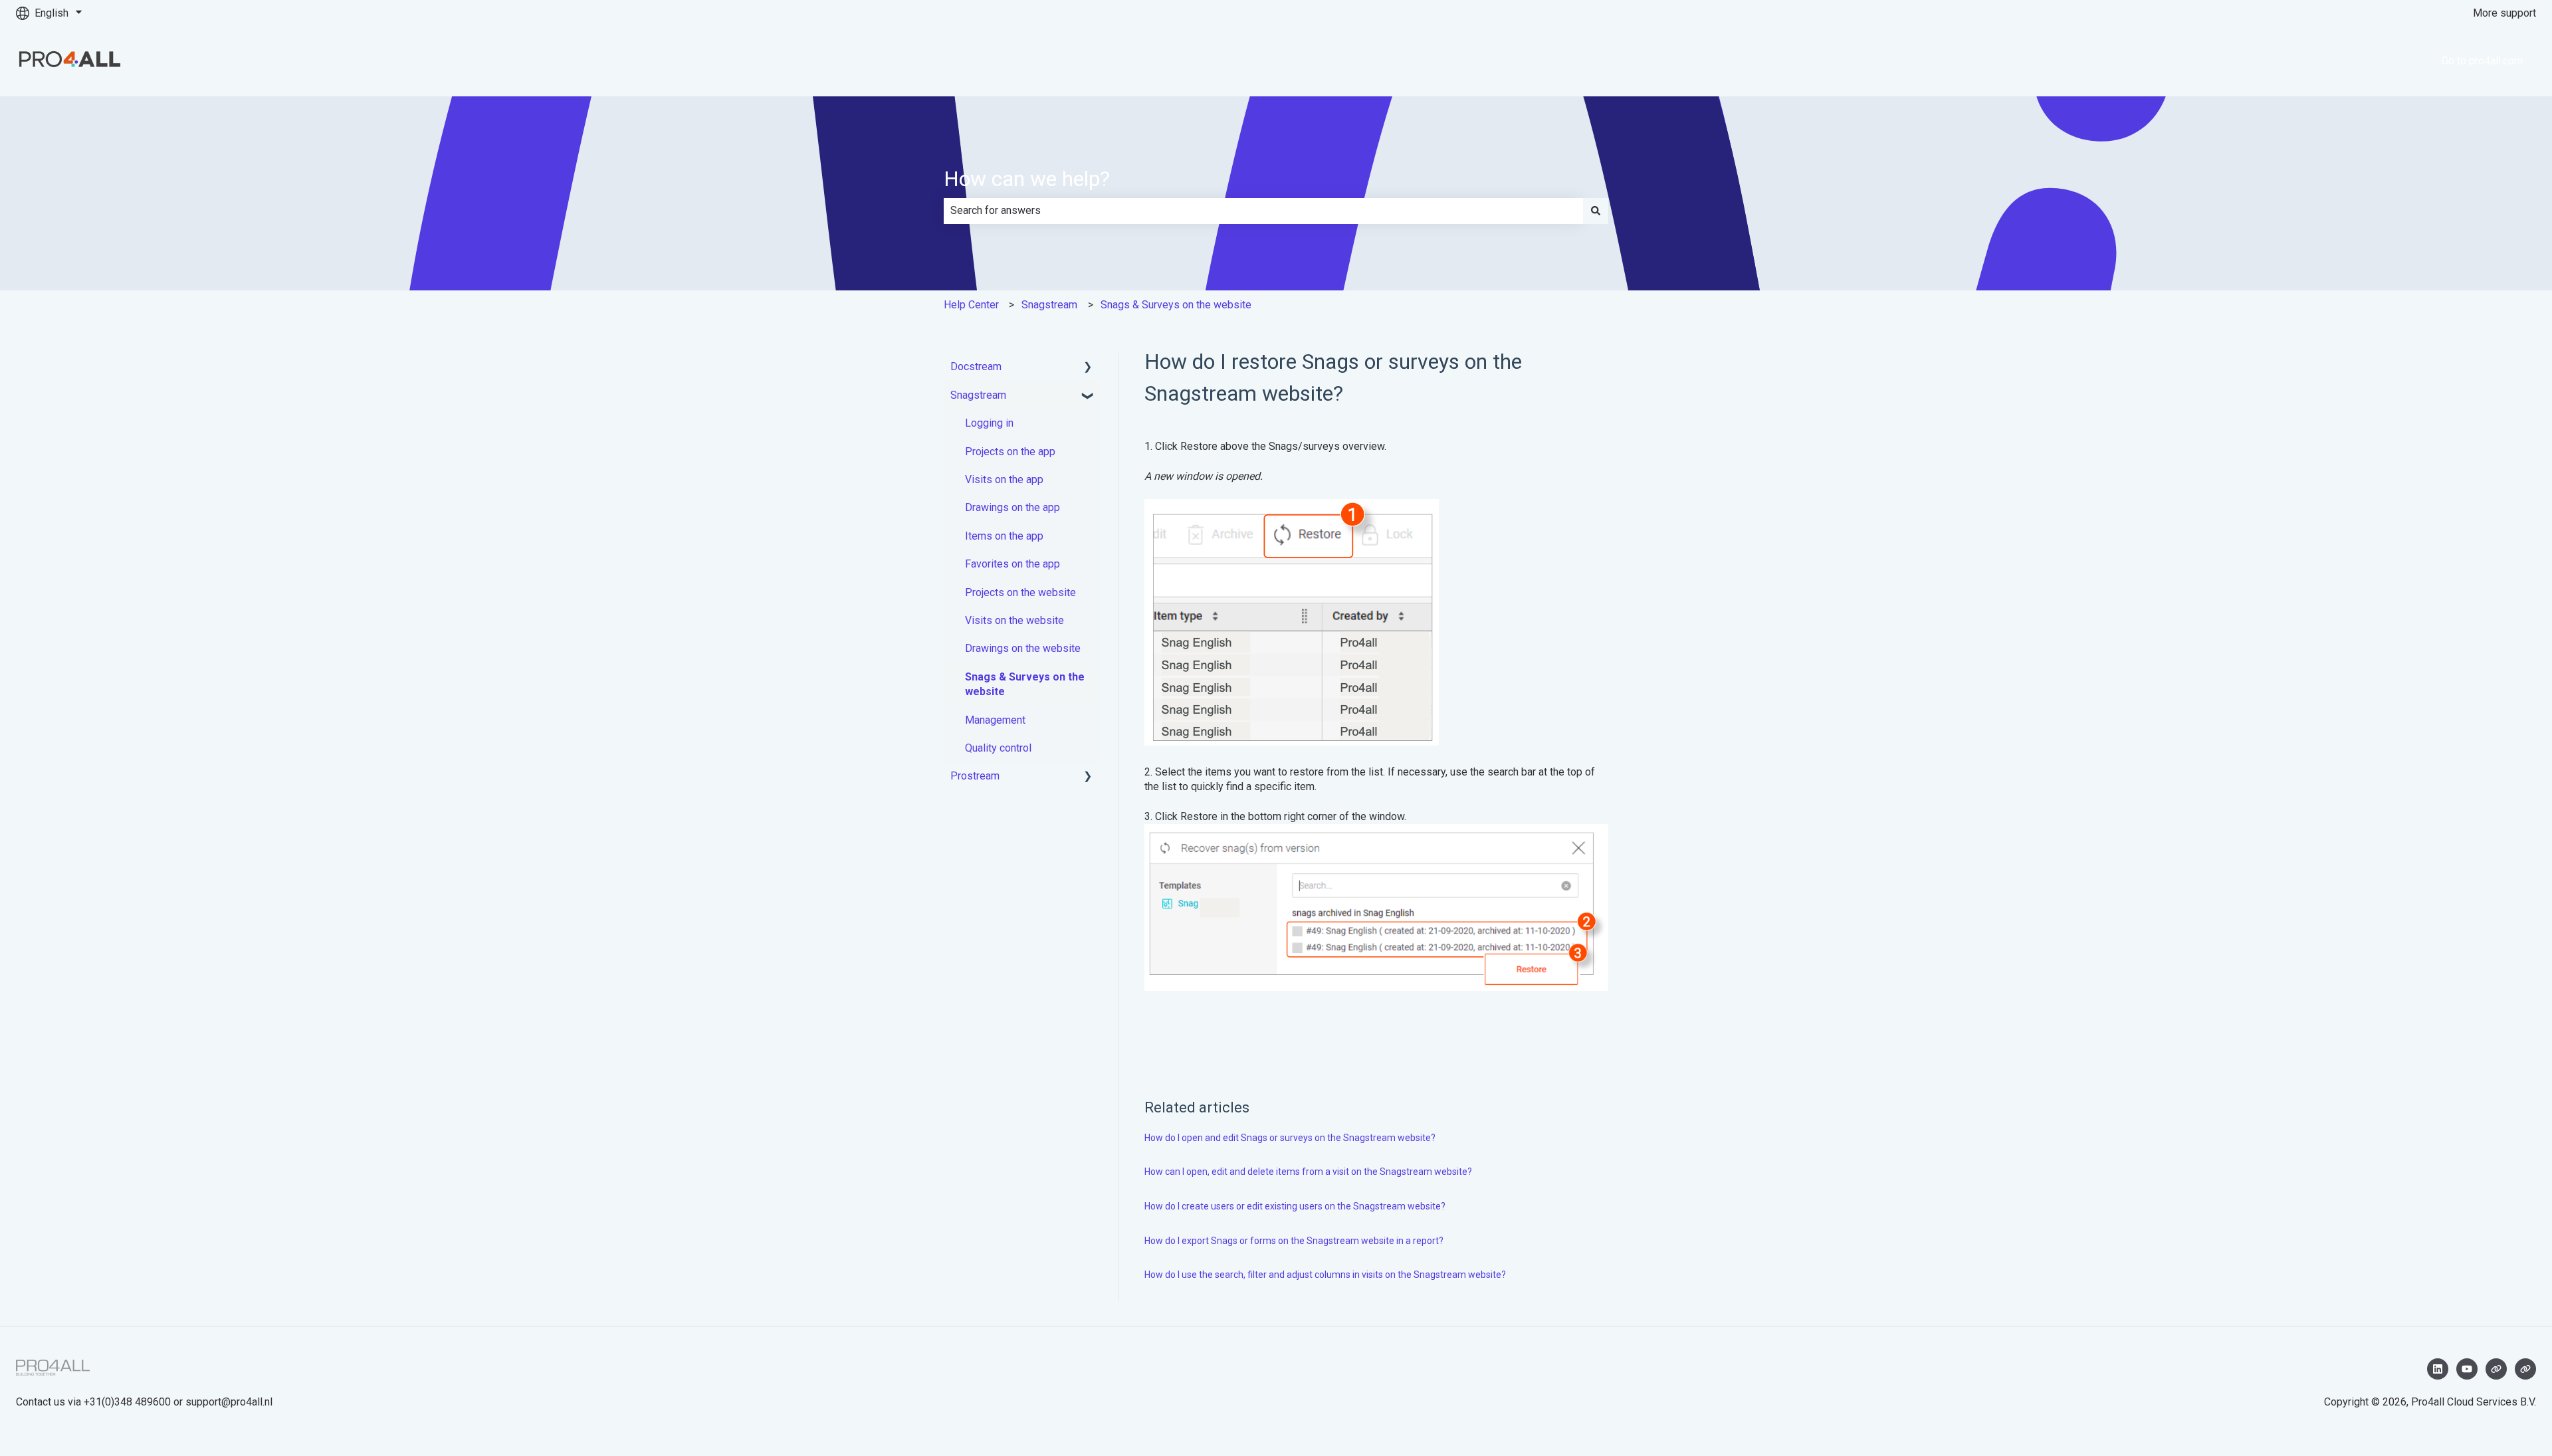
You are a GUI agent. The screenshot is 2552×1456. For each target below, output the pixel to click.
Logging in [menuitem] (989, 423)
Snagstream (1049, 305)
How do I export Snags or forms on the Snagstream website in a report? (1294, 1241)
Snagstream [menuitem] (978, 395)
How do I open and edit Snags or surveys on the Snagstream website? (1290, 1138)
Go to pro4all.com (2482, 61)
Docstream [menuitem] (976, 366)
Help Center (971, 305)
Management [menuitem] (995, 720)
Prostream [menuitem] (975, 776)
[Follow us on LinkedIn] (2438, 1369)
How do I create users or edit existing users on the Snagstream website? (1295, 1206)
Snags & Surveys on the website (1176, 305)
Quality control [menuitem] (998, 748)
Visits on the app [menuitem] (1004, 479)
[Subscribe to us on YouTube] (2467, 1369)
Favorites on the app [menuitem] (1012, 564)
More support (2504, 13)
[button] (1088, 368)
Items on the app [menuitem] (1004, 536)
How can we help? (1027, 179)
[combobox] (1263, 211)
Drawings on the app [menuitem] (1012, 507)
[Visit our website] (2496, 1369)
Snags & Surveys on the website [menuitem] (1025, 684)
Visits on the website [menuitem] (1014, 620)
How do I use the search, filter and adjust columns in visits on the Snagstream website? (1325, 1275)
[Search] (1596, 211)
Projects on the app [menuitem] (1010, 452)
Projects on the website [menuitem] (1020, 592)
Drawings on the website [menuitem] (1023, 648)
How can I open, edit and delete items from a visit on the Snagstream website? (1308, 1172)
